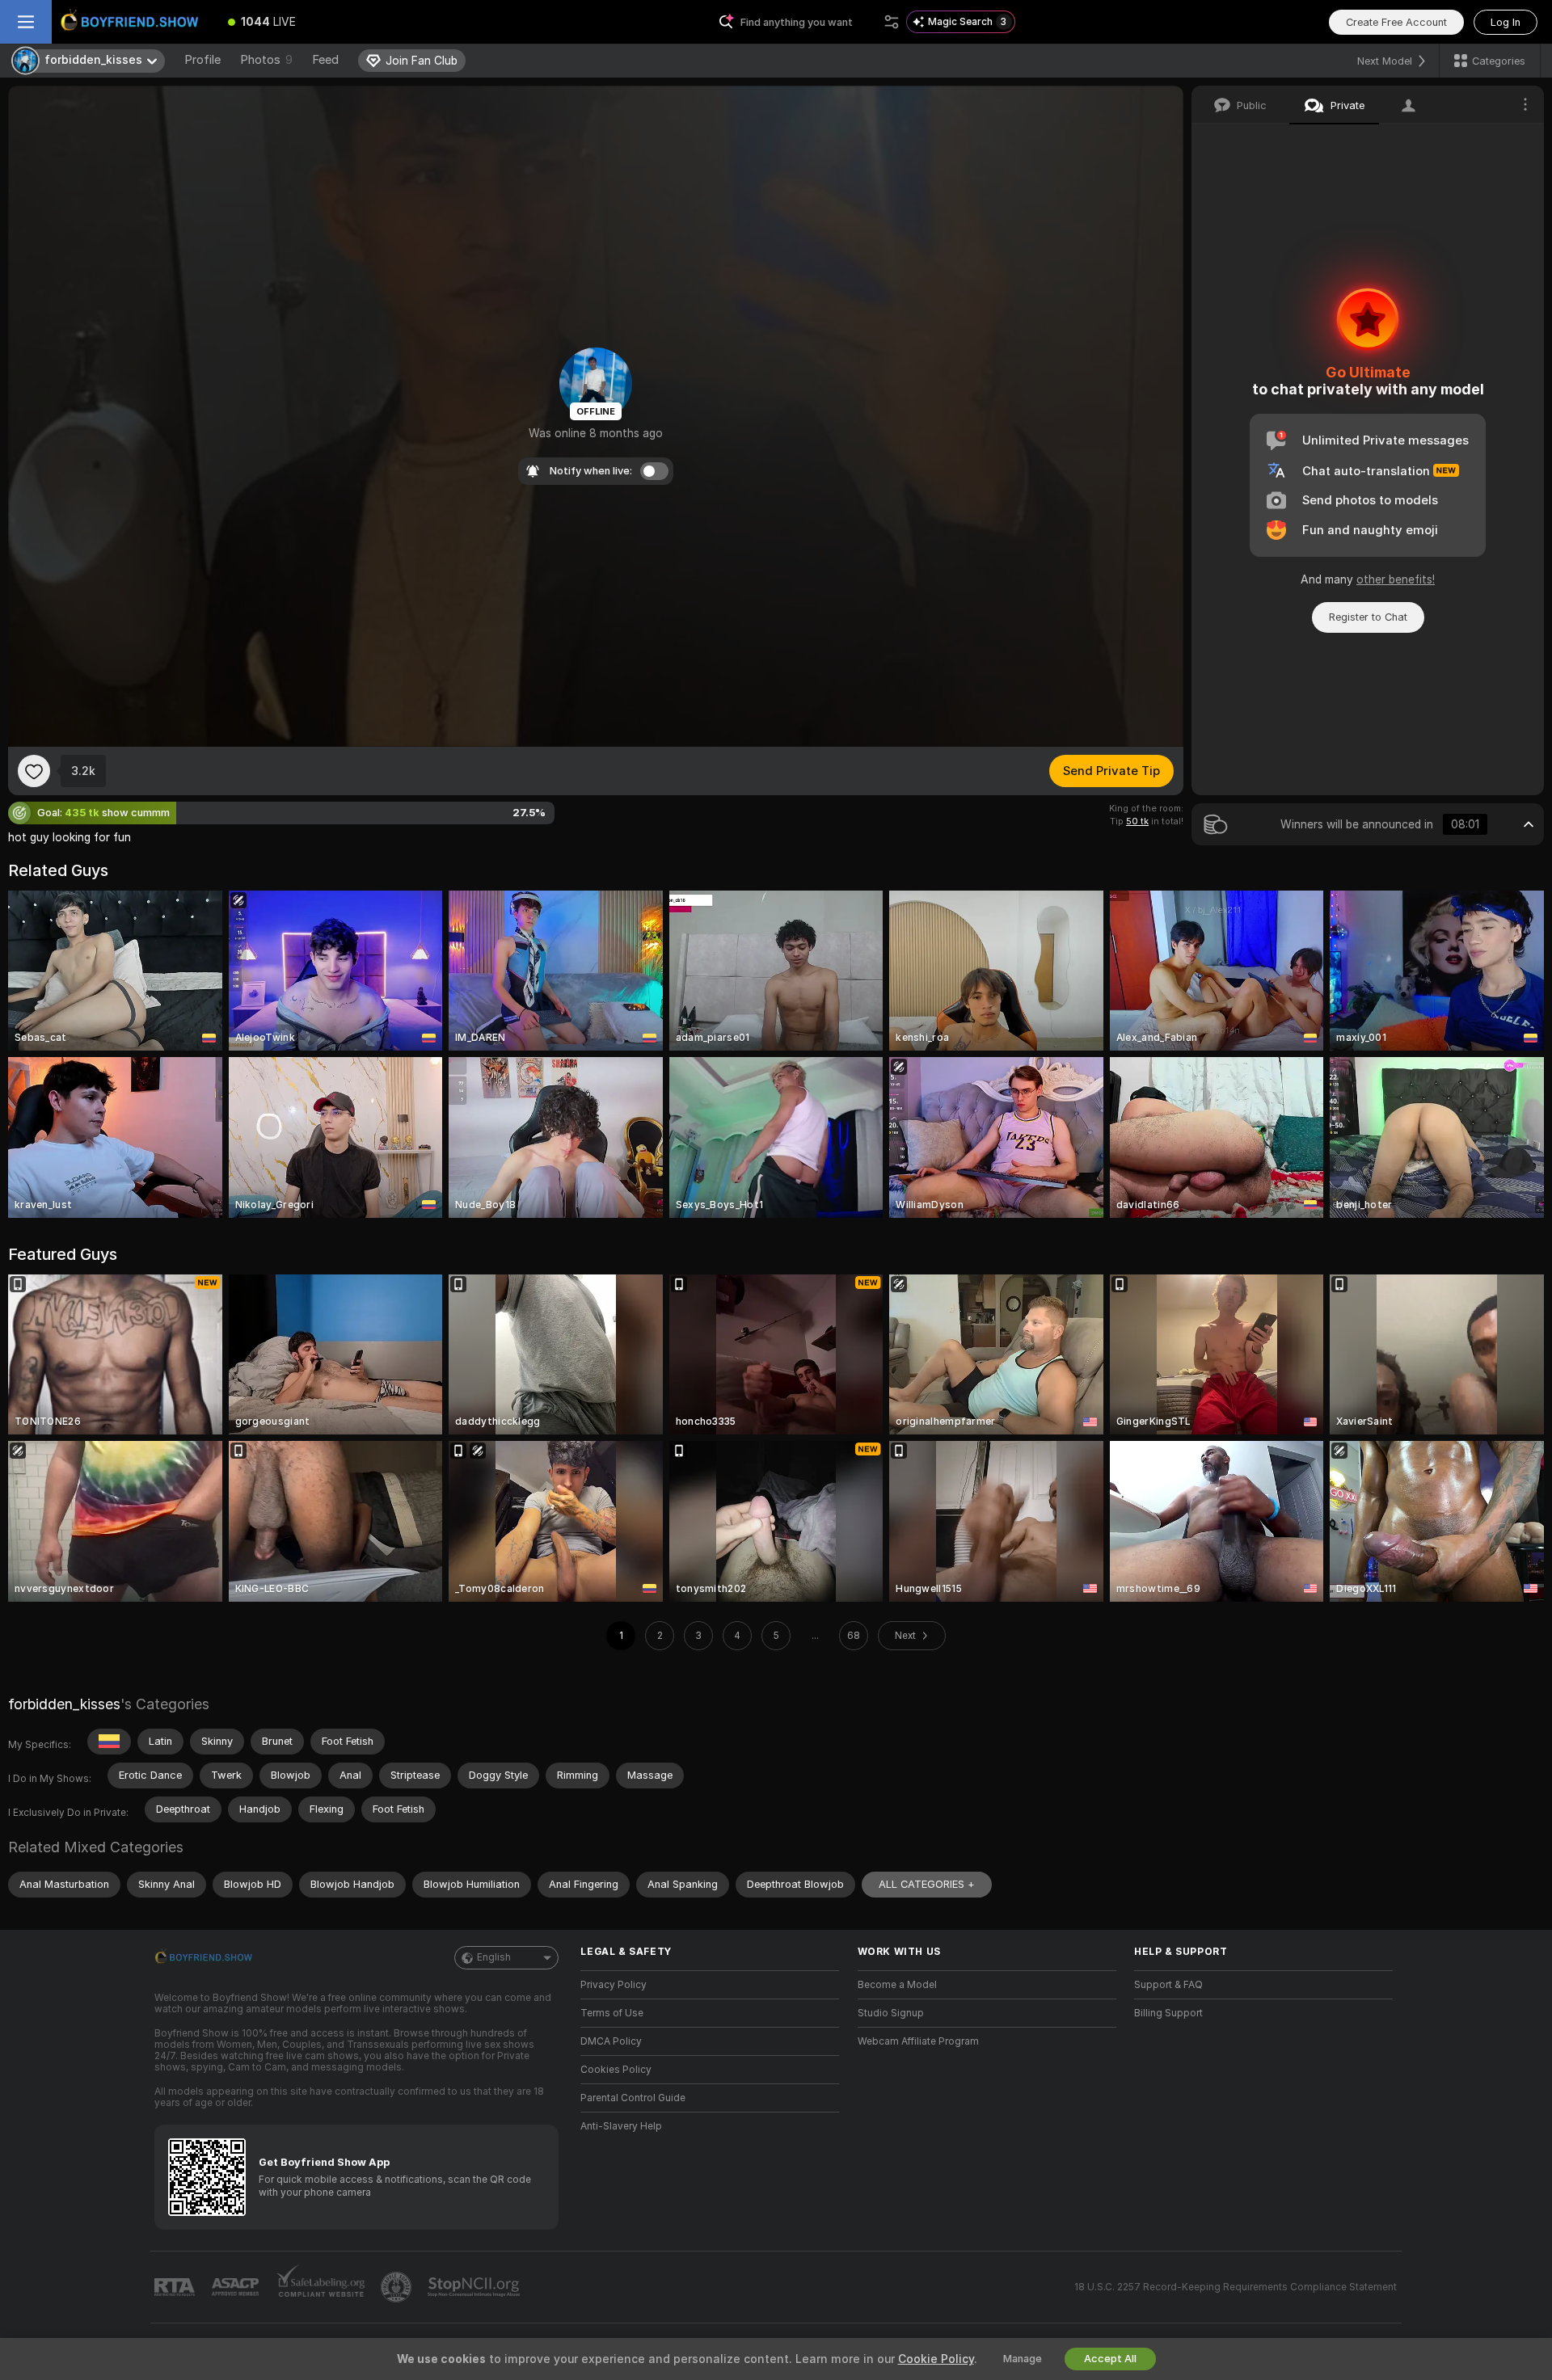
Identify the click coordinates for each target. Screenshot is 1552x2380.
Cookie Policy (936, 2359)
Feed (325, 60)
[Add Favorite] (34, 771)
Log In (1506, 22)
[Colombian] (109, 1742)
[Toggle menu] (26, 22)
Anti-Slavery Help (621, 2126)
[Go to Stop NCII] (475, 2287)
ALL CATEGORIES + (927, 1884)
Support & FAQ (1168, 1985)
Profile (202, 60)
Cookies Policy (616, 2070)
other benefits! (1396, 579)
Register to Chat (1368, 617)
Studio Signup (891, 2013)
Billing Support (1168, 2013)
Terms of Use (612, 2013)
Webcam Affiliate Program (918, 2041)
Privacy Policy (614, 1985)
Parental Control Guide (633, 2098)
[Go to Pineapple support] (398, 2287)
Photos (266, 60)
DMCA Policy (611, 2041)
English (494, 1957)
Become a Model (897, 1985)
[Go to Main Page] (133, 22)
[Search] (892, 22)
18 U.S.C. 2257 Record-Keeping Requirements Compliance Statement (1236, 2287)
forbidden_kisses (64, 1704)
